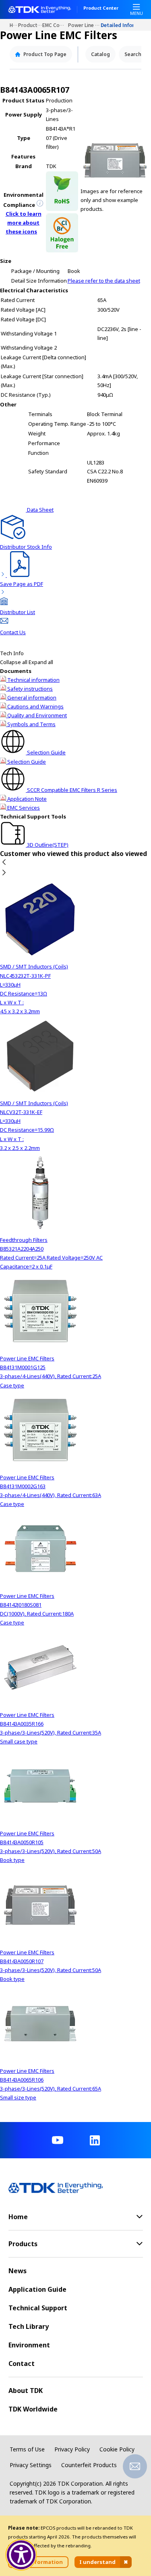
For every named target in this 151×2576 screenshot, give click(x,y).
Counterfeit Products (89, 2465)
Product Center (101, 8)
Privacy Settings (31, 2465)
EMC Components (55, 25)
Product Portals (30, 25)
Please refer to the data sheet (104, 281)
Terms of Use (27, 2449)
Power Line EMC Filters (85, 25)
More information (38, 2562)
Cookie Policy (117, 2449)
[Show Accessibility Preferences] (21, 2555)
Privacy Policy (72, 2449)
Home (14, 25)
